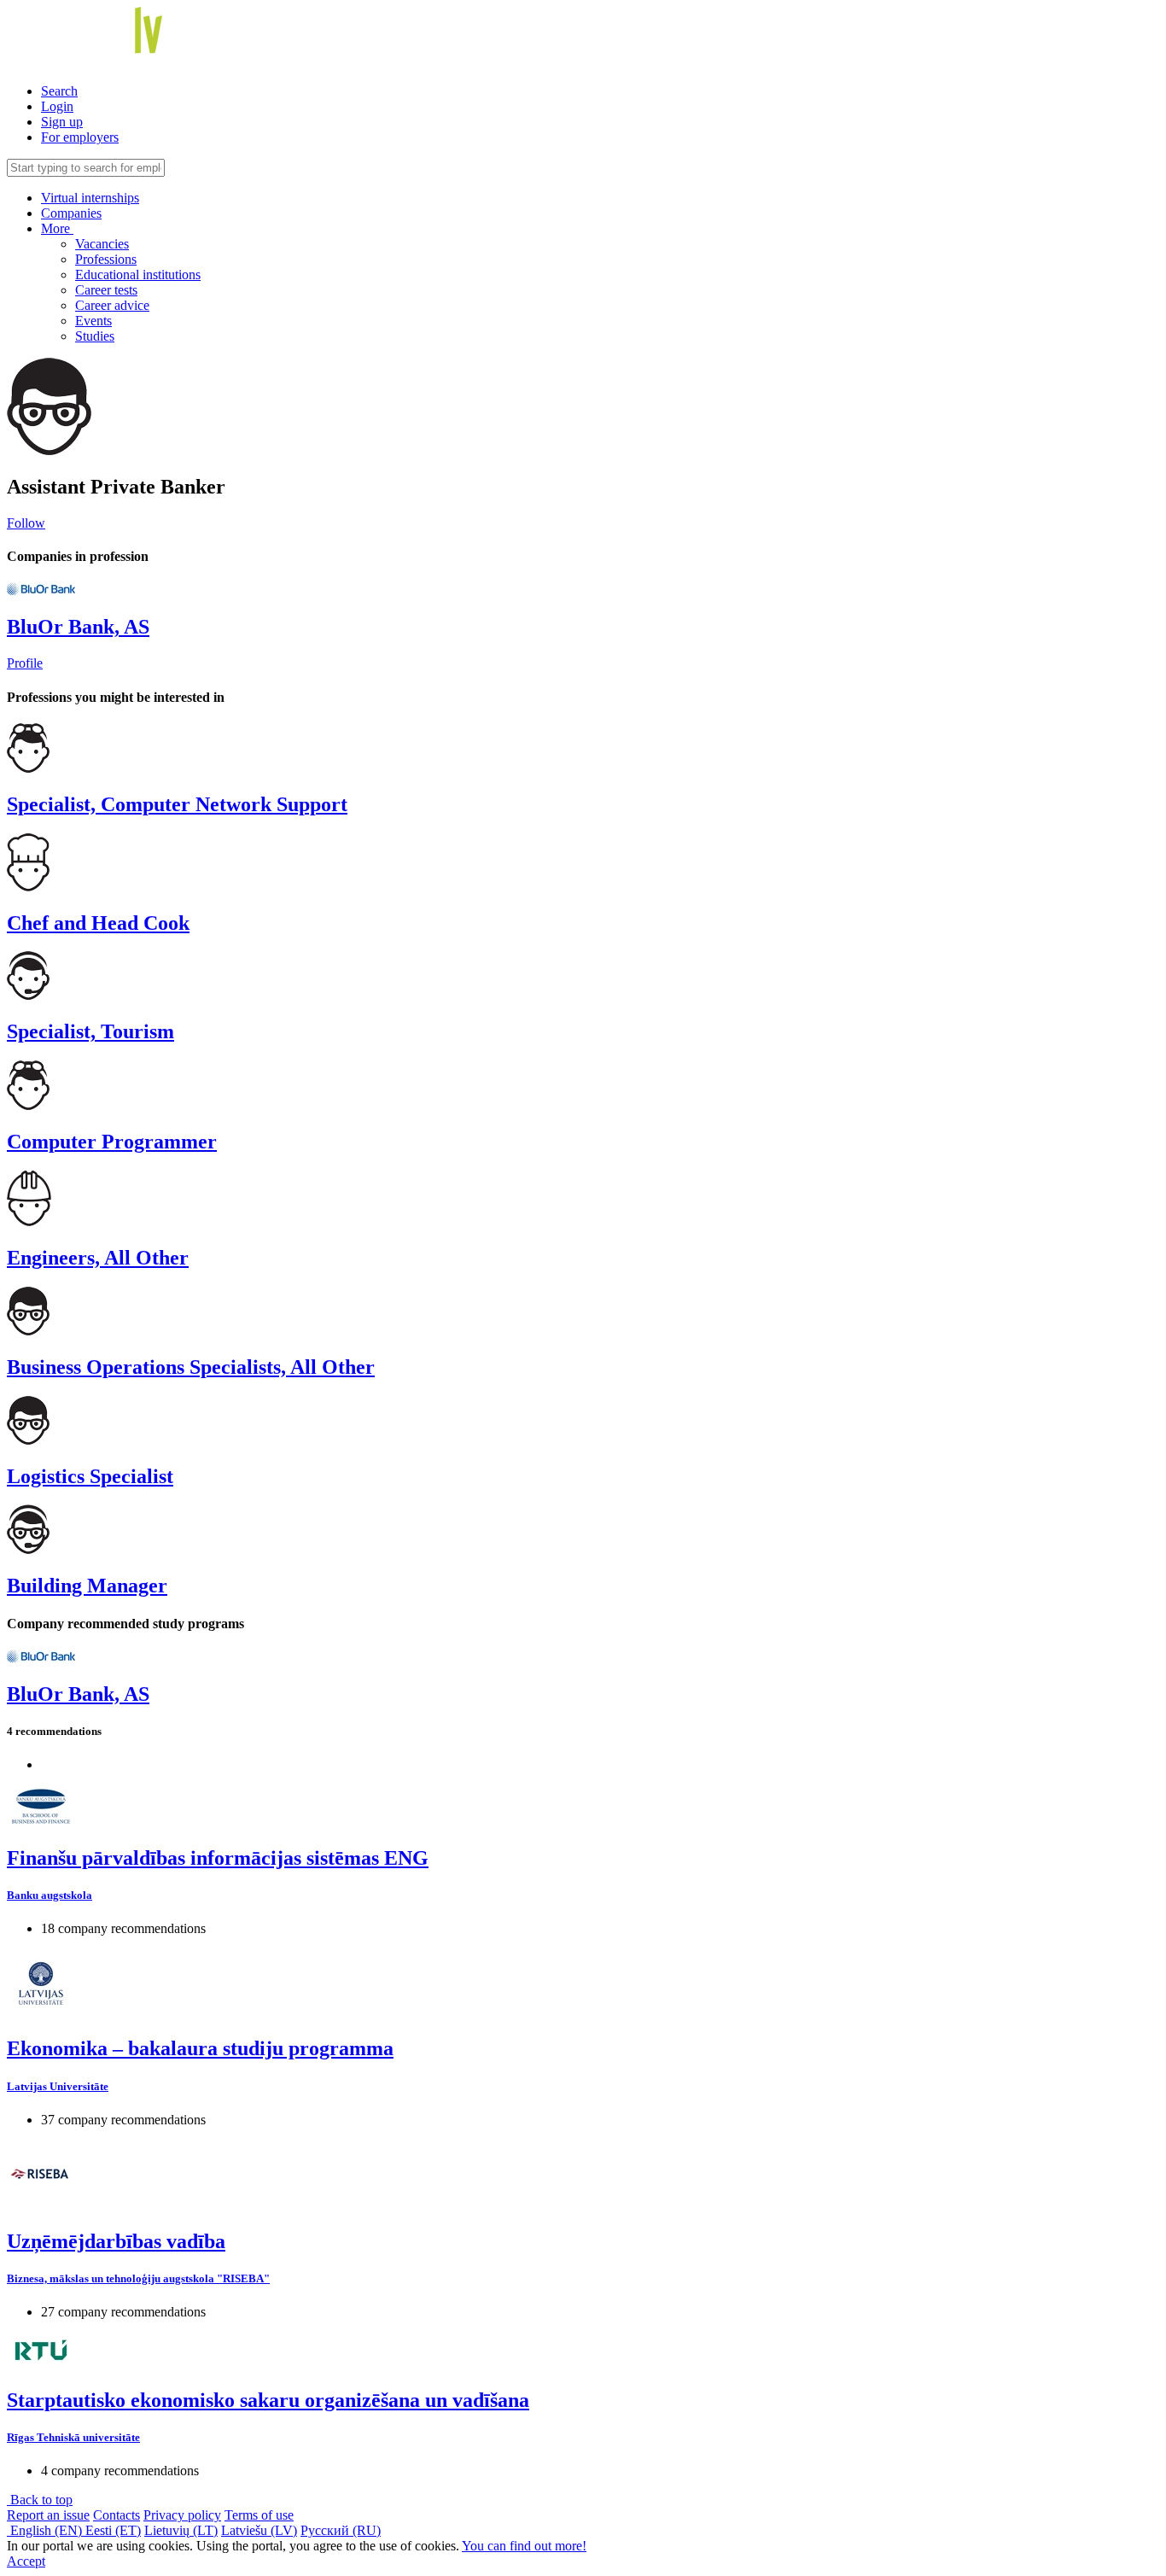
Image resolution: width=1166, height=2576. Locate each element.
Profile (25, 663)
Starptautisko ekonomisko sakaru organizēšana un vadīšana (268, 2400)
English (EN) (46, 2530)
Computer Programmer (112, 1142)
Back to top (40, 2500)
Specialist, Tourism (90, 1031)
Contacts (117, 2515)
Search (59, 91)
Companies (71, 213)
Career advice (112, 305)
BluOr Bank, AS (78, 627)
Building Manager (87, 1586)
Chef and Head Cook (98, 923)
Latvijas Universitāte (58, 2086)
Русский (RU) (341, 2530)
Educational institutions (138, 275)
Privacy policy (182, 2515)
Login (57, 106)
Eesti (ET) (113, 2530)
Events (93, 321)
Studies (95, 336)
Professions (106, 259)
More (57, 228)
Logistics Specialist (90, 1476)
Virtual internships (90, 198)
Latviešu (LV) (259, 2530)
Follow (26, 523)
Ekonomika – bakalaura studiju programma (200, 2048)
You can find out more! (524, 2546)
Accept (26, 2561)
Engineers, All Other (98, 1258)
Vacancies (102, 244)
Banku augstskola (50, 1895)
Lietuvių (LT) (181, 2530)
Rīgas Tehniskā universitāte (73, 2437)
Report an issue (48, 2515)
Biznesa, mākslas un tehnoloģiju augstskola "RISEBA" (138, 2278)
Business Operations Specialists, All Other (191, 1367)
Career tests (106, 290)
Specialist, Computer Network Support (177, 804)
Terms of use (259, 2515)
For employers (80, 137)
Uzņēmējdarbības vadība (116, 2241)
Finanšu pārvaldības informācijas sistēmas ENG (218, 1858)
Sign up (62, 122)
